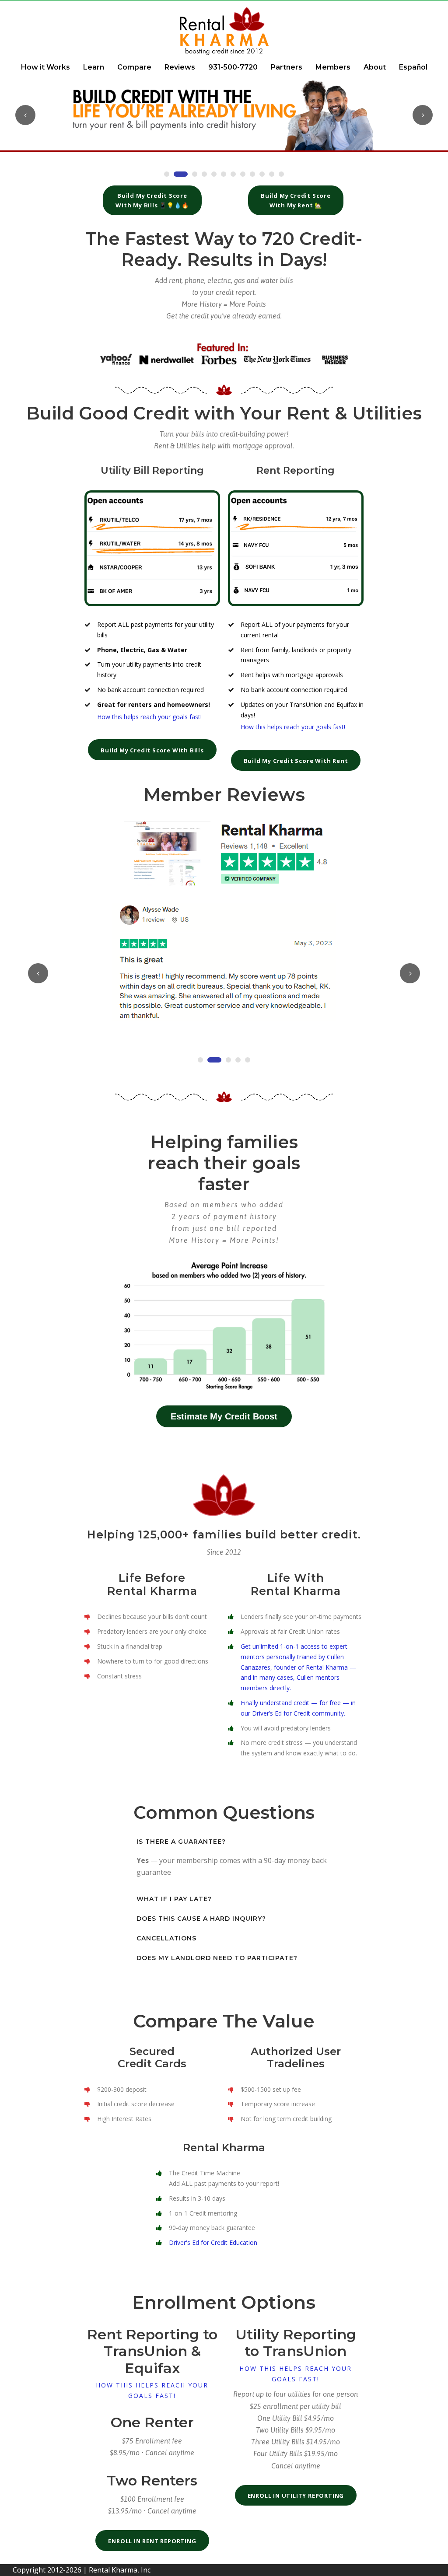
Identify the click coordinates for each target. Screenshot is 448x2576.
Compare (134, 67)
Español (413, 67)
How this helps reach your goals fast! (152, 2390)
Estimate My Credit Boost (224, 1416)
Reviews (180, 67)
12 (281, 174)
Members (333, 67)
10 (262, 174)
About (375, 67)
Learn (94, 67)
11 (272, 174)
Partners (287, 67)
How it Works (45, 67)
